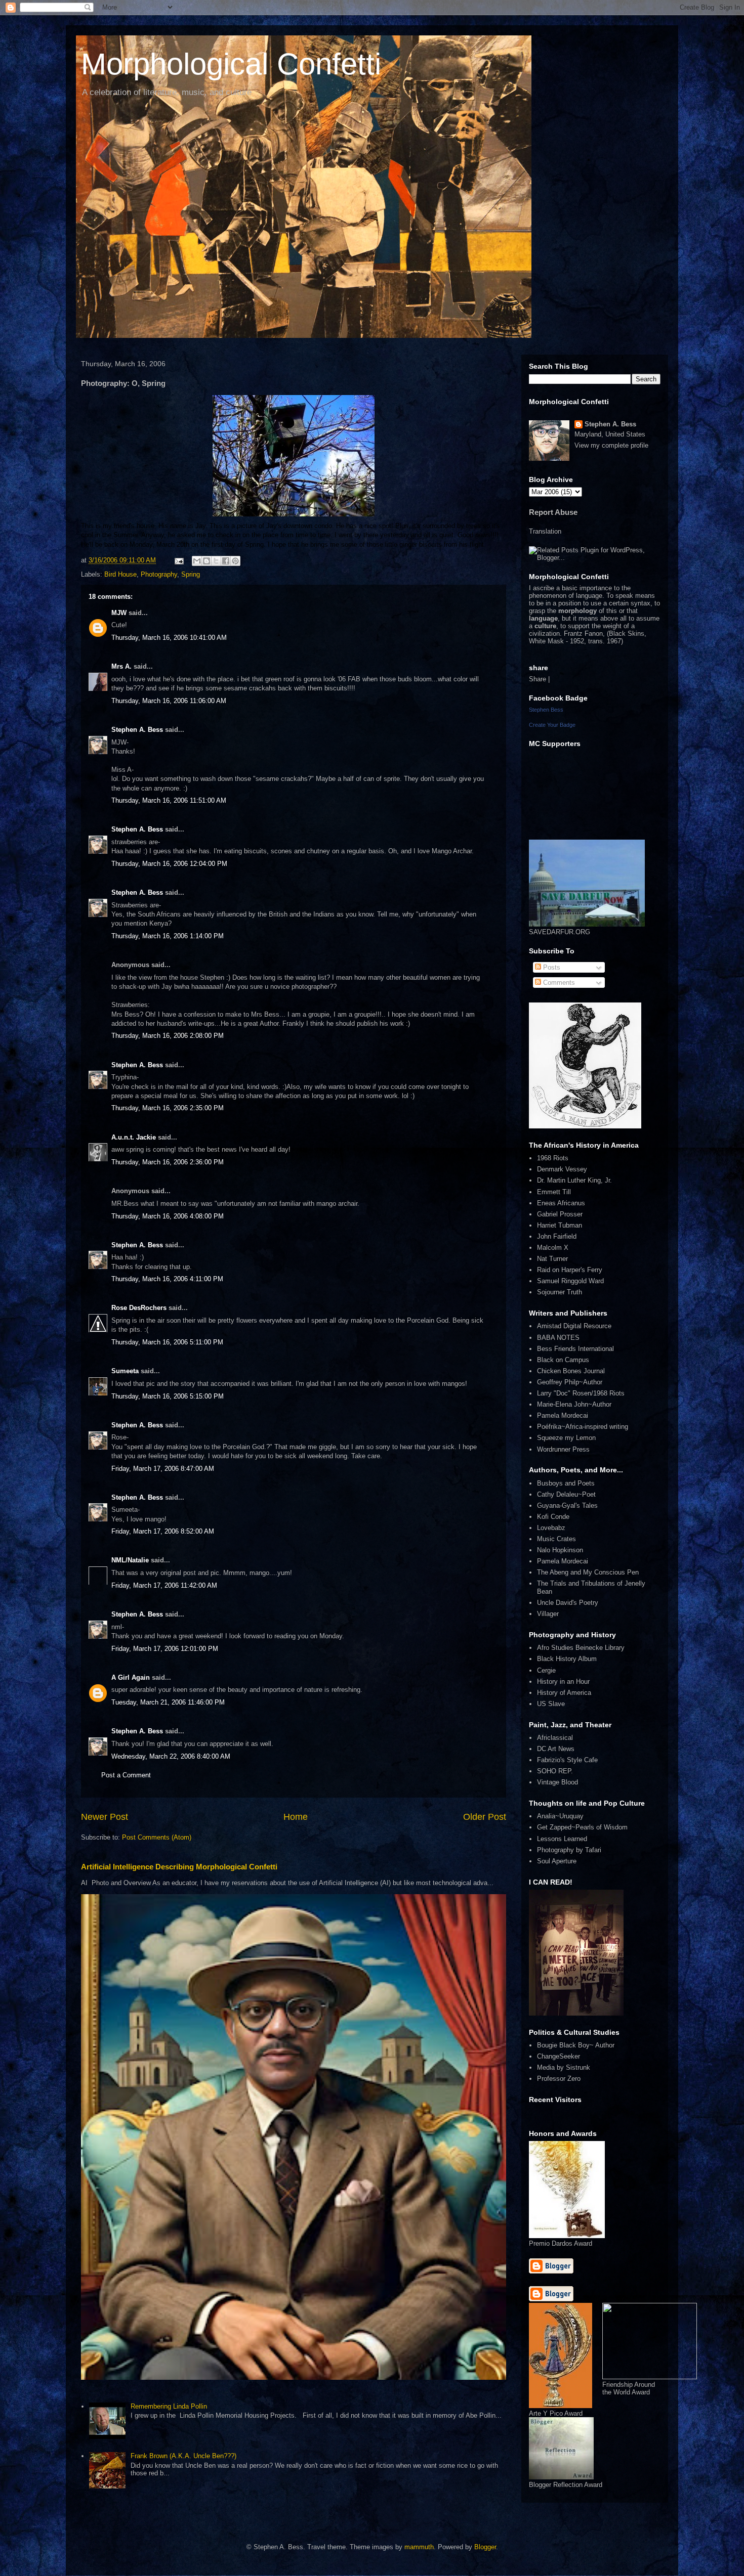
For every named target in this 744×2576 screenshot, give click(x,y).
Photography (159, 574)
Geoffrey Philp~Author (570, 1382)
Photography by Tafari (569, 1850)
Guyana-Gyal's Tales (567, 1505)
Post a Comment (126, 1775)
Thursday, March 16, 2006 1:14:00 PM (168, 936)
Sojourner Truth (560, 1292)
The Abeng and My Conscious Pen (588, 1572)
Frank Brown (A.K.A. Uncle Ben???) (183, 2456)
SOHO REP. (555, 1771)
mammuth (419, 2547)
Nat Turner (552, 1259)
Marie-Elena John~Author (574, 1404)
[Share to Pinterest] (235, 561)
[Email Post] (178, 560)
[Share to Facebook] (226, 561)
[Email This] (197, 561)
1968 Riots (553, 1158)
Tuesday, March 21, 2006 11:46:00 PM (168, 1702)
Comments (558, 983)
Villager (548, 1614)
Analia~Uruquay (560, 1816)
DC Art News (556, 1749)
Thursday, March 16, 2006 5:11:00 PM (167, 1342)
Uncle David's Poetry (568, 1603)
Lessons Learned (562, 1839)
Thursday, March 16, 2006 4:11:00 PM (167, 1279)
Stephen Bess (546, 710)
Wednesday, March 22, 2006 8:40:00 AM (171, 1756)
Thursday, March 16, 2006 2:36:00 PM (168, 1162)
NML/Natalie (130, 1560)
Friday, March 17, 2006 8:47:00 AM (163, 1469)
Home (296, 1817)
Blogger (485, 2547)
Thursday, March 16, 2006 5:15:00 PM (168, 1396)
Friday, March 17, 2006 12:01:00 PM (165, 1649)
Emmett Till (554, 1192)
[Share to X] (216, 561)
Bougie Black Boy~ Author (576, 2045)
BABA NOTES (558, 1338)
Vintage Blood (557, 1782)
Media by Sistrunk (564, 2067)
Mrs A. (121, 666)
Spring (191, 574)
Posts (551, 967)
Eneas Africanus (561, 1203)
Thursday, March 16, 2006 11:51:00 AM (169, 800)
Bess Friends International (575, 1349)
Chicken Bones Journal (571, 1371)
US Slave (551, 1704)
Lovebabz (551, 1528)
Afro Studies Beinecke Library (581, 1648)
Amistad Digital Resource (574, 1326)
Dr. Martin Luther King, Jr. (574, 1180)
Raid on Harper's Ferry (570, 1270)
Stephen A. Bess (137, 730)
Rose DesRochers (139, 1308)
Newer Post (105, 1817)
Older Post (485, 1817)
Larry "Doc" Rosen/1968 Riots (581, 1393)
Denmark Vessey (562, 1169)
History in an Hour (563, 1682)
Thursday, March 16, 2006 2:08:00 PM (168, 1036)
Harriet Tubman (560, 1225)
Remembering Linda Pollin (169, 2406)
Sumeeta (125, 1371)
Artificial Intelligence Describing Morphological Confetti (179, 1867)
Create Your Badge (552, 725)
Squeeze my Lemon (566, 1438)
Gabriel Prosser (560, 1214)
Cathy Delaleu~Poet (566, 1494)
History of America (564, 1693)
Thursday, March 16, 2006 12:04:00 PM (169, 864)
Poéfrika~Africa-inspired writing (583, 1427)
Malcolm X (553, 1248)
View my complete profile (611, 445)
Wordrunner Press (563, 1449)
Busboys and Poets (566, 1483)
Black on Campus (563, 1360)
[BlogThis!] (206, 561)
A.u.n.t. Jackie (134, 1137)
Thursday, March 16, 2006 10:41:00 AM (169, 638)
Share (538, 679)
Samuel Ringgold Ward (570, 1281)
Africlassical (555, 1738)
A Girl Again (131, 1677)
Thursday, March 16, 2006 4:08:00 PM (168, 1216)
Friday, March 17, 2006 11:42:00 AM (164, 1585)
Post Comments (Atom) (157, 1837)
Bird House (120, 574)
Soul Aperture (557, 1861)
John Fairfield (557, 1236)
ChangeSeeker (559, 2056)
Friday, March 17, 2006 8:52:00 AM (163, 1531)
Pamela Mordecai (563, 1415)
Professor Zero (559, 2079)
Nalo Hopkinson (560, 1550)
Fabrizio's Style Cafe (567, 1760)
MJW (119, 613)
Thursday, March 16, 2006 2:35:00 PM (168, 1108)
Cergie (546, 1670)
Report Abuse (553, 512)
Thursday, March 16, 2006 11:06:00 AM (169, 701)
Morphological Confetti (231, 64)
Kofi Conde (553, 1517)
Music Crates (556, 1539)
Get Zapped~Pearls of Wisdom (582, 1827)
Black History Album (567, 1659)
